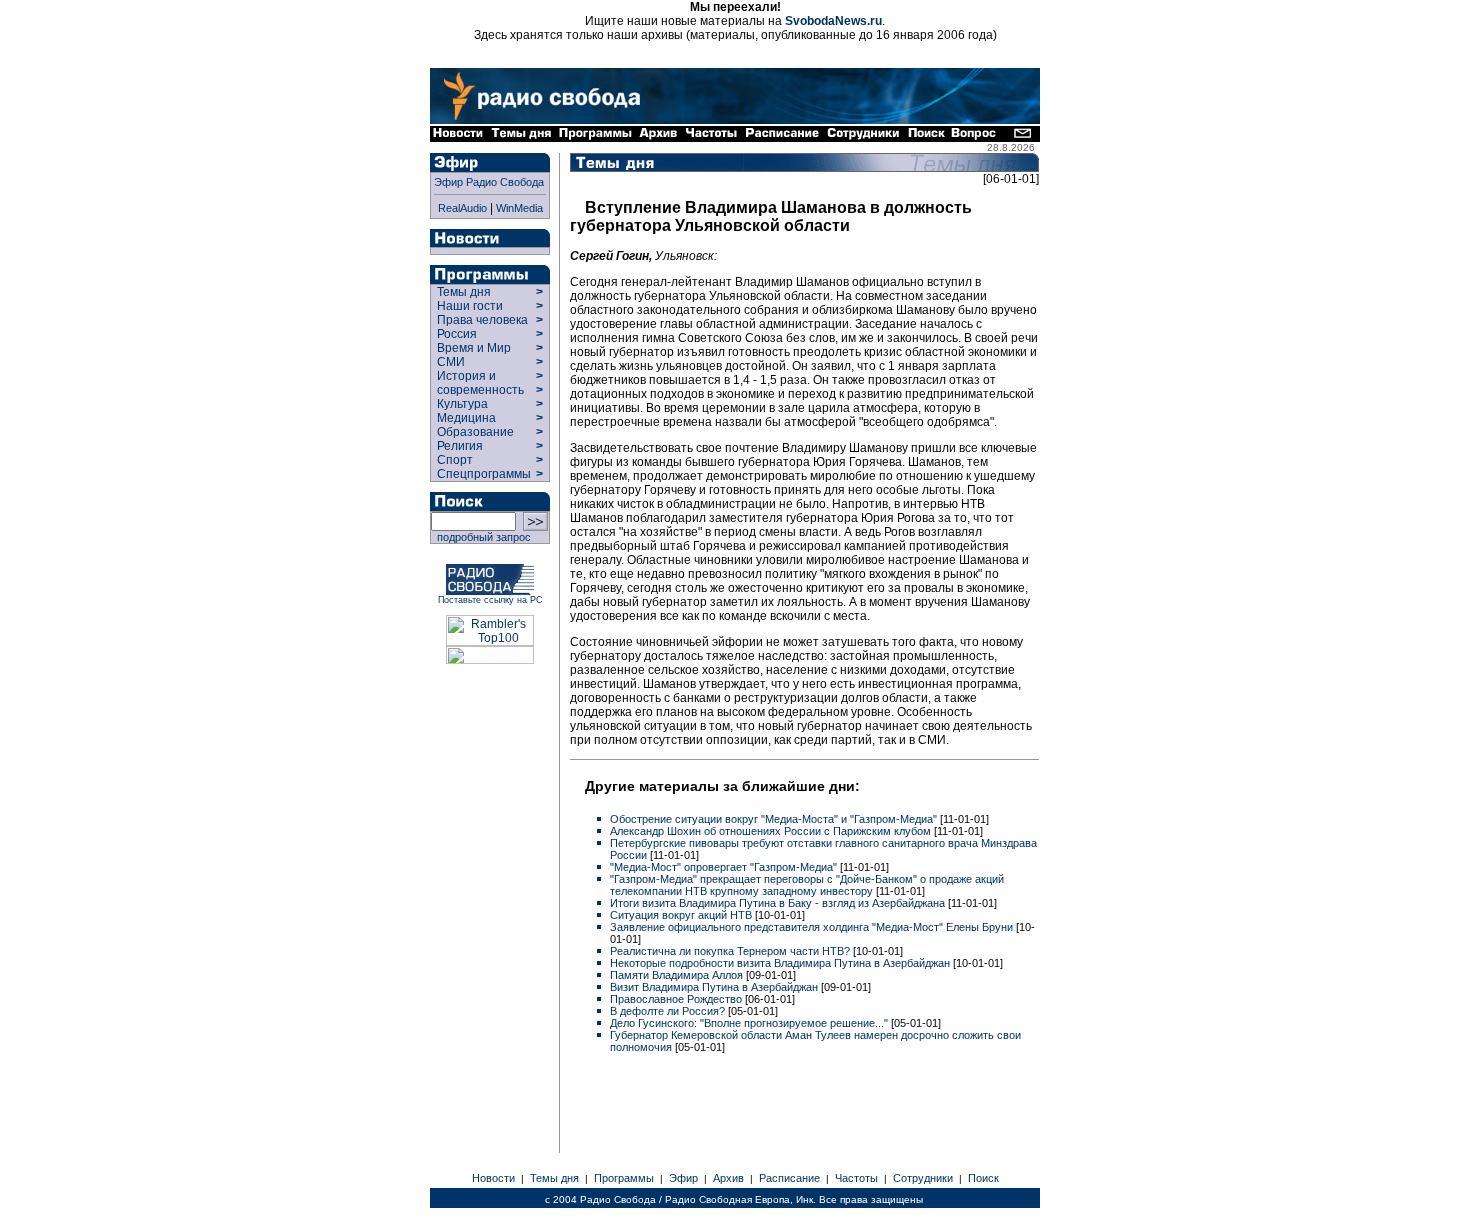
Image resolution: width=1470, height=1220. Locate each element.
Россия (457, 334)
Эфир (683, 1178)
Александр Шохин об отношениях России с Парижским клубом (772, 831)
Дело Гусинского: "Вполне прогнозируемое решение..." (750, 1023)
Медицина (466, 418)
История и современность (480, 383)
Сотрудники (923, 1178)
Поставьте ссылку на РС (490, 600)
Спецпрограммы (482, 474)
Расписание (789, 1178)
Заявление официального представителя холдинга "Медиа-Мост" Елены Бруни (813, 927)
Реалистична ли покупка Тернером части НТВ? (731, 951)
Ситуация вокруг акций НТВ (682, 915)
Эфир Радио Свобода (489, 182)
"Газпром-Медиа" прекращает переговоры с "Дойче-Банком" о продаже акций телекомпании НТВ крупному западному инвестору (807, 885)
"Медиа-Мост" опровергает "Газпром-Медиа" (725, 867)
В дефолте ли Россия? (669, 1011)
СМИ (451, 362)
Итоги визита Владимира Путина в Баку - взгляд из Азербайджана (779, 903)
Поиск (983, 1178)
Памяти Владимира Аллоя (678, 975)
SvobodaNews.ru (833, 21)
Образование (475, 432)
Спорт (453, 460)
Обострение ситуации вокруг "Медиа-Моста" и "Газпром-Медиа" (775, 819)
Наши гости (470, 306)
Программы (624, 1178)
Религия (460, 446)
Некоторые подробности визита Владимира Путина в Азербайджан (781, 963)
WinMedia (519, 208)
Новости (493, 1178)
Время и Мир (474, 348)
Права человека (482, 320)
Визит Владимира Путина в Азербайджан (715, 987)
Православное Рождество (677, 999)
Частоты (856, 1178)
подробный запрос (481, 537)
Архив (728, 1178)
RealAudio (462, 208)
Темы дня (464, 292)
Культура (462, 404)
